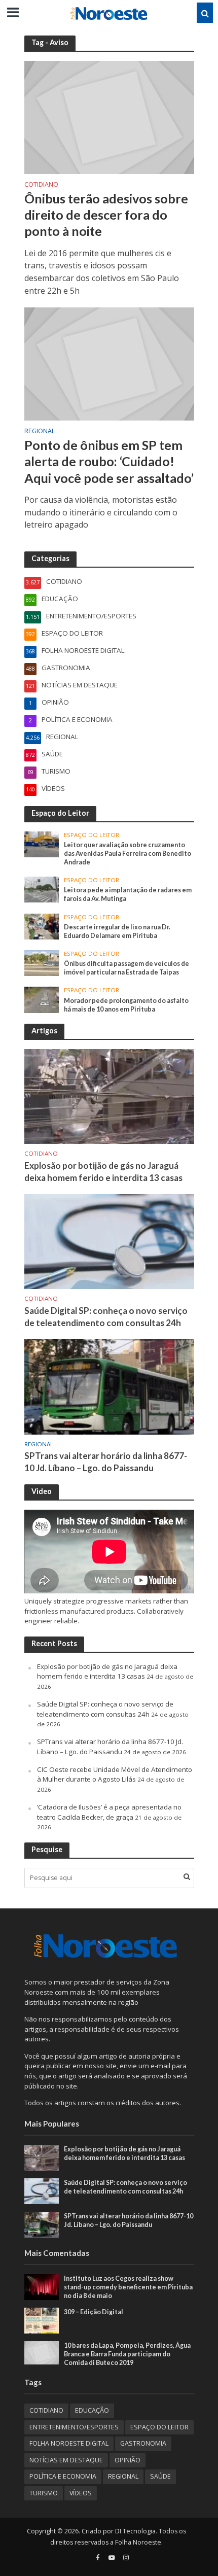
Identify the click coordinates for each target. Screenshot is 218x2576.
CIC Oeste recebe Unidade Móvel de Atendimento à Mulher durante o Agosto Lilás (115, 1774)
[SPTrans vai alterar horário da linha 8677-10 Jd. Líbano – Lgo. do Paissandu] (109, 1386)
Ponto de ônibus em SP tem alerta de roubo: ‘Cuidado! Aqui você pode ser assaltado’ (109, 461)
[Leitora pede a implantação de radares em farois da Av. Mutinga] (42, 889)
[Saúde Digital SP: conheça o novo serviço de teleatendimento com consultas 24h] (109, 1241)
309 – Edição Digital (94, 2312)
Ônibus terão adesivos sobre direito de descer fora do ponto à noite (106, 215)
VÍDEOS (81, 2493)
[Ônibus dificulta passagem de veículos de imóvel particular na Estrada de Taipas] (42, 962)
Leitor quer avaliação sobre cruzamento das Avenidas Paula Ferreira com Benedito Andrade (128, 854)
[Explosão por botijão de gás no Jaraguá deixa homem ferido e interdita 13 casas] (109, 1096)
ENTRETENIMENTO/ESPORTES (74, 2427)
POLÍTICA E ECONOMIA (63, 2476)
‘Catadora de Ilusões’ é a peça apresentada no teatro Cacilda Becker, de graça (109, 1812)
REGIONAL (40, 432)
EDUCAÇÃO (92, 2410)
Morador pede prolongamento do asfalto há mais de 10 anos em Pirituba (126, 1005)
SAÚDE (160, 2476)
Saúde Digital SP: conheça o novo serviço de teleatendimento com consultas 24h (106, 1317)
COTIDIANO (41, 185)
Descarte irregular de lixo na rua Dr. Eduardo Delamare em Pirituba (117, 931)
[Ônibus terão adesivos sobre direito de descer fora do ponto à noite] (109, 117)
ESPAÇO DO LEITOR (92, 835)
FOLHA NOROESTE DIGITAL (69, 2443)
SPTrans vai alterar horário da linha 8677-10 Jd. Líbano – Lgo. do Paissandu (106, 1462)
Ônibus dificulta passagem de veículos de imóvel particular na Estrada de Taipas (126, 968)
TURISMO (44, 2493)
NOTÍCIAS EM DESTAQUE (66, 2460)
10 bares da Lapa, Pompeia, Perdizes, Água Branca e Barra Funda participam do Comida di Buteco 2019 (127, 2354)
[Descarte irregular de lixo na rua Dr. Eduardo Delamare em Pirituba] (42, 926)
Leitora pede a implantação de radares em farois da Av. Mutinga (128, 894)
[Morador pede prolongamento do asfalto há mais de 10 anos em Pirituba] (42, 999)
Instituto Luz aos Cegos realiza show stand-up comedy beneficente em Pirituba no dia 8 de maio (128, 2287)
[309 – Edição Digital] (42, 2320)
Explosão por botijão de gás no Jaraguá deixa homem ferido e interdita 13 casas (103, 1172)
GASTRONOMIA (143, 2443)
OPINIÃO (128, 2460)
